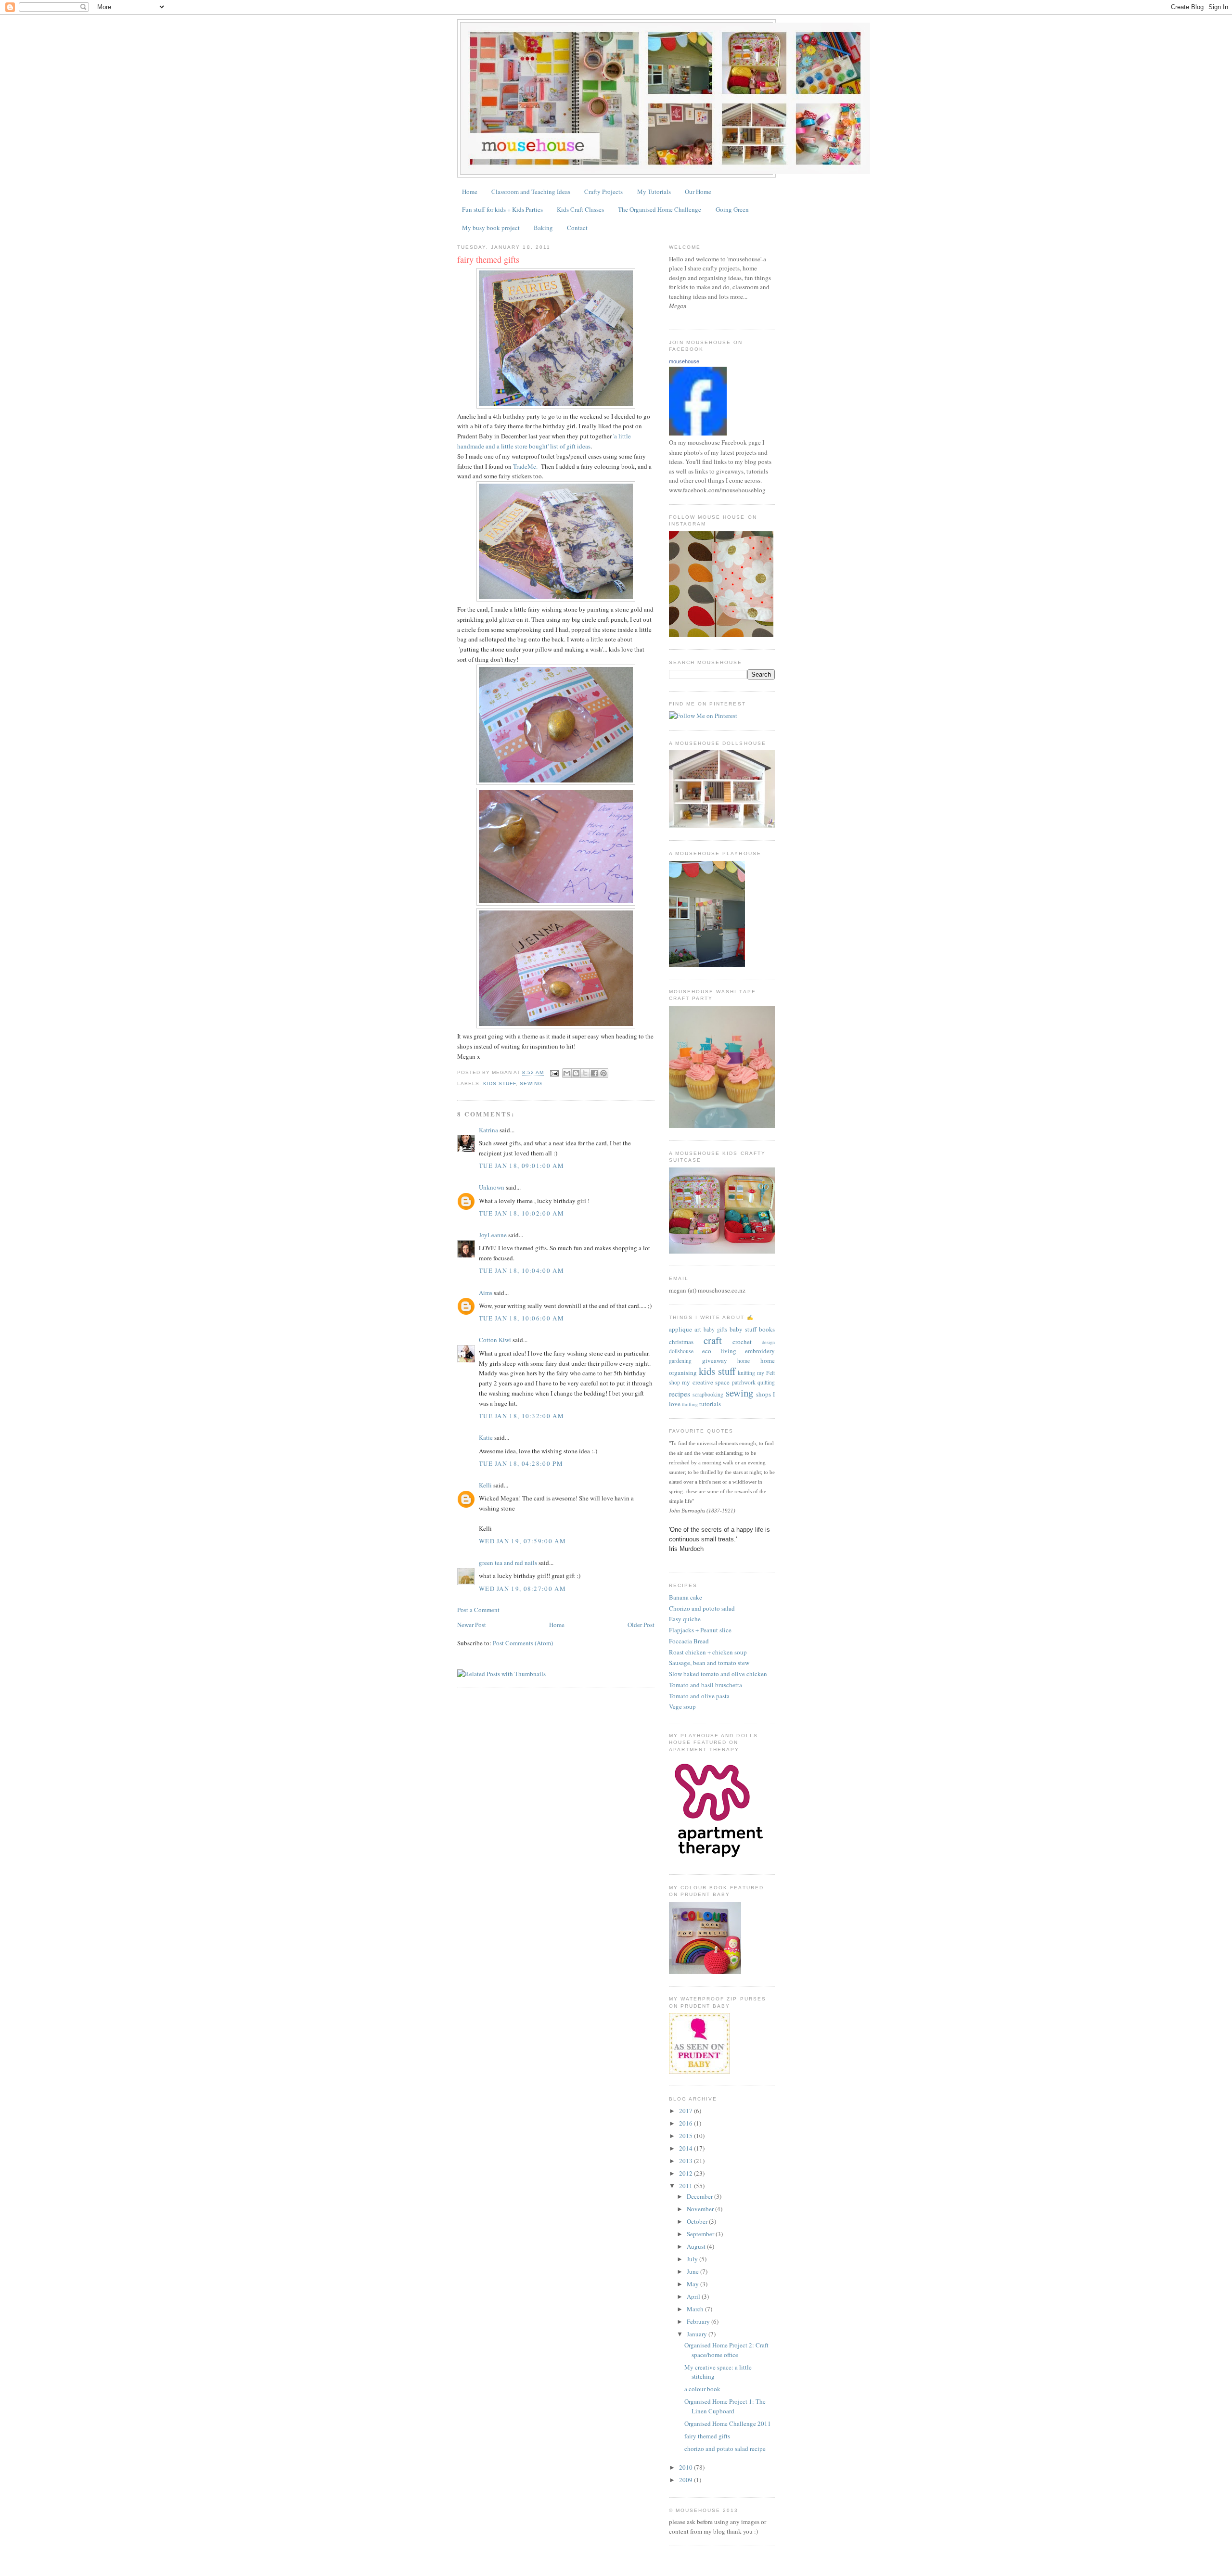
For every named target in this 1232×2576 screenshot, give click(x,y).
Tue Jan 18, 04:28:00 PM (521, 1463)
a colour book (702, 2389)
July (693, 2259)
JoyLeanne (493, 1235)
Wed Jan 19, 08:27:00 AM (522, 1589)
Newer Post (472, 1625)
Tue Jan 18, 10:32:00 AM (521, 1416)
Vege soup (682, 1706)
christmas (681, 1342)
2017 (687, 2111)
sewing (531, 1083)
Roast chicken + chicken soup (708, 1652)
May (693, 2284)
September (701, 2234)
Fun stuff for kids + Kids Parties (502, 209)
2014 (687, 2148)
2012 (687, 2173)
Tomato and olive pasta (699, 1696)
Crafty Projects (603, 192)
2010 (687, 2467)
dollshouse (681, 1351)
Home (470, 192)
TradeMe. (525, 466)
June (693, 2271)
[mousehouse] (698, 433)
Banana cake (686, 1597)
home (744, 1361)
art (698, 1329)
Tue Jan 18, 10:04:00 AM (521, 1270)
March (696, 2309)
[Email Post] (554, 1073)
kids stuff (500, 1083)
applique (680, 1329)
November (701, 2209)
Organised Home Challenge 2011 (728, 2423)
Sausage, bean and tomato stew (709, 1663)
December (700, 2196)
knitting (746, 1373)
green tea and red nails (508, 1563)
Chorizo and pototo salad (702, 1608)
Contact (577, 228)
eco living (719, 1351)
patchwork (744, 1382)
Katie (486, 1437)
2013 (687, 2161)
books (767, 1329)
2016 (687, 2123)
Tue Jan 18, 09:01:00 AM (521, 1166)
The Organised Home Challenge (660, 209)
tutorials (710, 1404)
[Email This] (567, 1073)
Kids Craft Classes (580, 209)
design (768, 1342)
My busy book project (491, 228)
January (698, 2334)
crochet (742, 1342)
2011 (687, 2186)
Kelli (485, 1485)
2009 (687, 2480)
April (694, 2296)
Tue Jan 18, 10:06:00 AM (521, 1318)
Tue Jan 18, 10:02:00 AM (521, 1213)
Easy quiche (685, 1619)
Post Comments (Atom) (523, 1643)
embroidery (760, 1351)
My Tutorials (654, 192)
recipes (680, 1394)
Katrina (488, 1130)
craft (713, 1340)
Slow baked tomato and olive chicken (718, 1674)
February (699, 2321)
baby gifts (715, 1329)
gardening (680, 1361)
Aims (486, 1293)
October (698, 2221)
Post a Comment (478, 1610)
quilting (766, 1382)
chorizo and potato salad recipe (725, 2448)
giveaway (715, 1360)
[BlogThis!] (576, 1073)
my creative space (706, 1382)
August (697, 2246)
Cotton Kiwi (495, 1340)
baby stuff (743, 1329)
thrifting (690, 1404)
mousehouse (684, 361)
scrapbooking (708, 1394)
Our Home (698, 192)
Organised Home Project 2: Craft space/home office (726, 2350)
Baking (543, 228)
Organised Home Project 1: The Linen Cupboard (725, 2406)
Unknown (492, 1187)
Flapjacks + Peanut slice (700, 1630)
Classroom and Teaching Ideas (531, 192)
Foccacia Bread (689, 1641)
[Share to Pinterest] (603, 1073)
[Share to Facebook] (594, 1073)
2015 (687, 2136)
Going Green (732, 209)
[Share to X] (585, 1073)
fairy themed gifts (488, 259)
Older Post (641, 1625)
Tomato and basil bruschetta (706, 1685)
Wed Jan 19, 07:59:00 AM (522, 1541)
